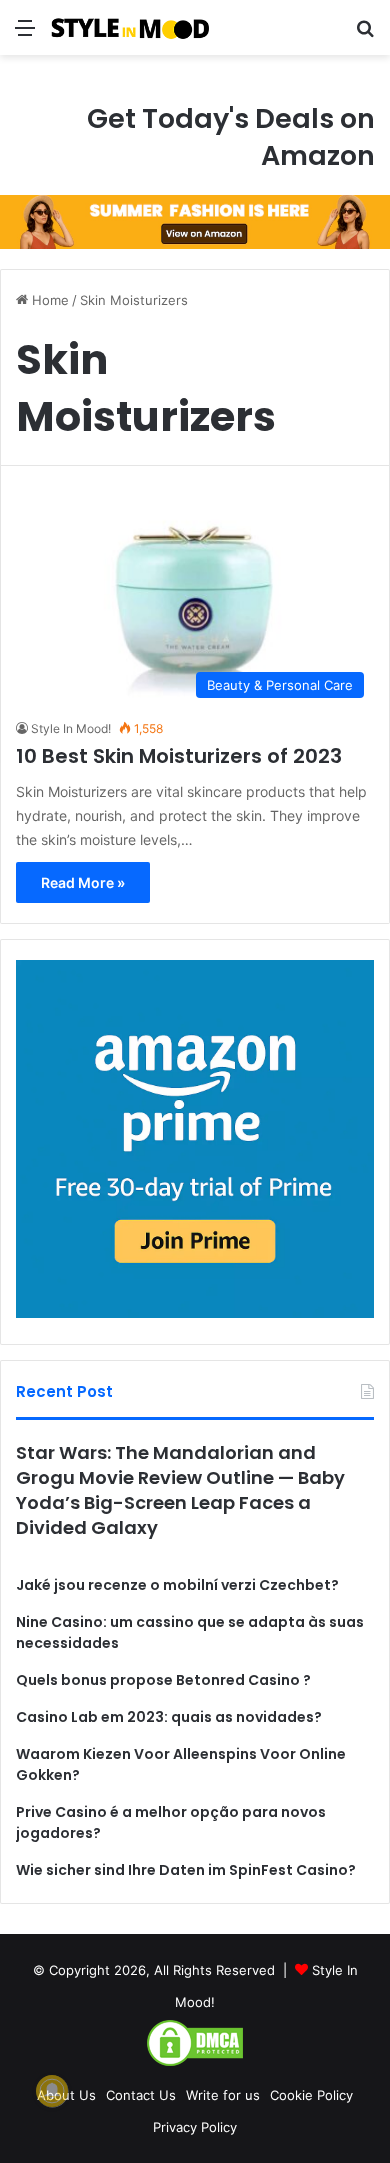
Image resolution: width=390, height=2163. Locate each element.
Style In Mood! (71, 728)
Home (48, 300)
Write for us (223, 2095)
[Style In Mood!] (130, 27)
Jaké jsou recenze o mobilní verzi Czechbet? (177, 1585)
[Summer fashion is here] (195, 221)
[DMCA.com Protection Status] (195, 2063)
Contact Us (141, 2095)
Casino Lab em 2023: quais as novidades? (169, 1717)
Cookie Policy (311, 2095)
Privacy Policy (195, 2127)
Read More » (83, 882)
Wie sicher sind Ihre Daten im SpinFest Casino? (186, 1870)
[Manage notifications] (52, 2091)
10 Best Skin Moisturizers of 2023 (179, 756)
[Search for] (365, 34)
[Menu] (25, 34)
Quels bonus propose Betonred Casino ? (163, 1680)
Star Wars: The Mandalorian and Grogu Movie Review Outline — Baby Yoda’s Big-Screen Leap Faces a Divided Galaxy (180, 1490)
